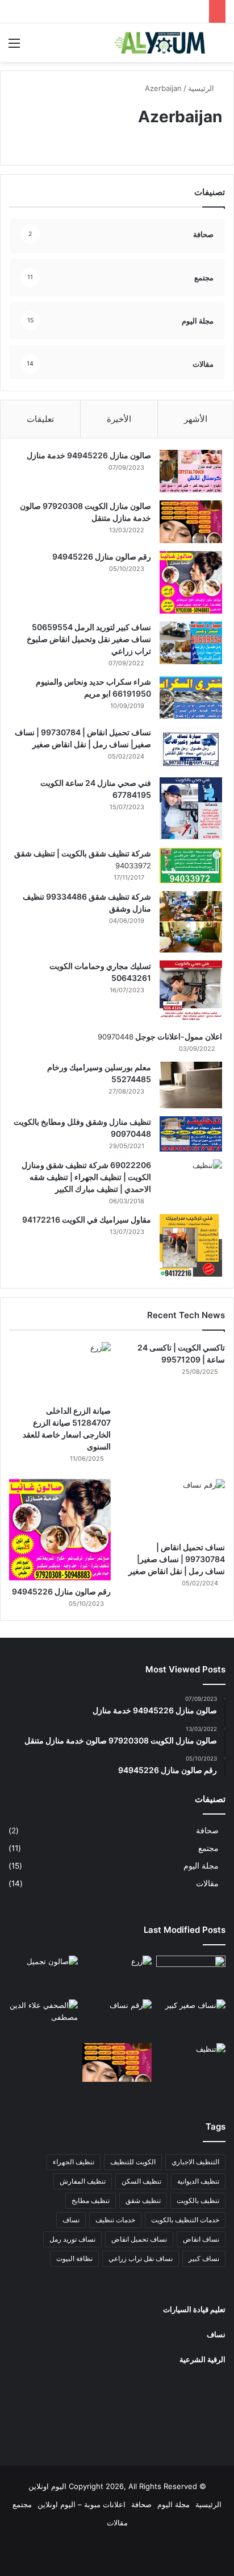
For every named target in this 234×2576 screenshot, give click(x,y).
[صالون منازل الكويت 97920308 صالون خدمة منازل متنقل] (191, 522)
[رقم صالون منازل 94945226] (191, 582)
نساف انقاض (201, 2239)
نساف (71, 2220)
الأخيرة (119, 419)
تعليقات (40, 419)
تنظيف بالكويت (198, 2200)
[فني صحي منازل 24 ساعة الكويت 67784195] (191, 809)
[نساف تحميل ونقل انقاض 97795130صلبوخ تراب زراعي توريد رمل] (191, 1975)
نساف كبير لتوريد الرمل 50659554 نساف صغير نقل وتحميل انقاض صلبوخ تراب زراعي (89, 639)
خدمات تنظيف (115, 2220)
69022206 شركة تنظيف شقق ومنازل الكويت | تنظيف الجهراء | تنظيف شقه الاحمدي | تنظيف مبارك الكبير (86, 1177)
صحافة (207, 1830)
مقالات (207, 1883)
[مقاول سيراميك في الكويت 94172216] (191, 1245)
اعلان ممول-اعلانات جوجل (178, 1036)
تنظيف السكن (141, 2181)
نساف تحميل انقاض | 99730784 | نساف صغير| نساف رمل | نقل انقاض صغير (177, 1559)
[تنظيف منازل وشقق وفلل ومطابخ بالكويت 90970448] (191, 1134)
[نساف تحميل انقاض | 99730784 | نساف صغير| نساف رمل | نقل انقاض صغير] (191, 748)
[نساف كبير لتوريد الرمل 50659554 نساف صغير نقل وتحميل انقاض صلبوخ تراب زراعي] (191, 643)
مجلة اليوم (201, 1866)
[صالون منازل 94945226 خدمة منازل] (191, 471)
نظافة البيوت (74, 2258)
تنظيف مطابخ (91, 2200)
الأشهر (196, 419)
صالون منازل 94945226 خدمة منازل (89, 455)
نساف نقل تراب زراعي (141, 2258)
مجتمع (208, 1848)
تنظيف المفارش (83, 2181)
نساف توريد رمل (72, 2239)
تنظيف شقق (143, 2200)
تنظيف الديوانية (198, 2181)
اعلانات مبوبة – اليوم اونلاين (82, 2504)
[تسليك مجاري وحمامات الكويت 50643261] (191, 992)
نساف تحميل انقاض (139, 2239)
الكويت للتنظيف (133, 2162)
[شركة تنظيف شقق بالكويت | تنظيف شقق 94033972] (191, 865)
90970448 (116, 1037)
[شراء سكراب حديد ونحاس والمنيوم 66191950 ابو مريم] (191, 697)
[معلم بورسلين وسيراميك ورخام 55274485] (191, 1085)
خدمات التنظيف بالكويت (185, 2220)
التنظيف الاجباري (195, 2162)
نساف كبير (204, 2258)
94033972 (133, 865)
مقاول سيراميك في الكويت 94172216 (87, 1219)
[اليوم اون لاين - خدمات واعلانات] (160, 43)
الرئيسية (202, 88)
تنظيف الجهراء (74, 2162)
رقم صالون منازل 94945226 (102, 556)
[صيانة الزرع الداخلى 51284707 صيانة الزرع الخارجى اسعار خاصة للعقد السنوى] (60, 1371)
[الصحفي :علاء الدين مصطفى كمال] (43, 2019)
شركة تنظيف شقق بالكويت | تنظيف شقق (83, 853)
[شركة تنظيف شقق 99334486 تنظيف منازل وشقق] (191, 922)
